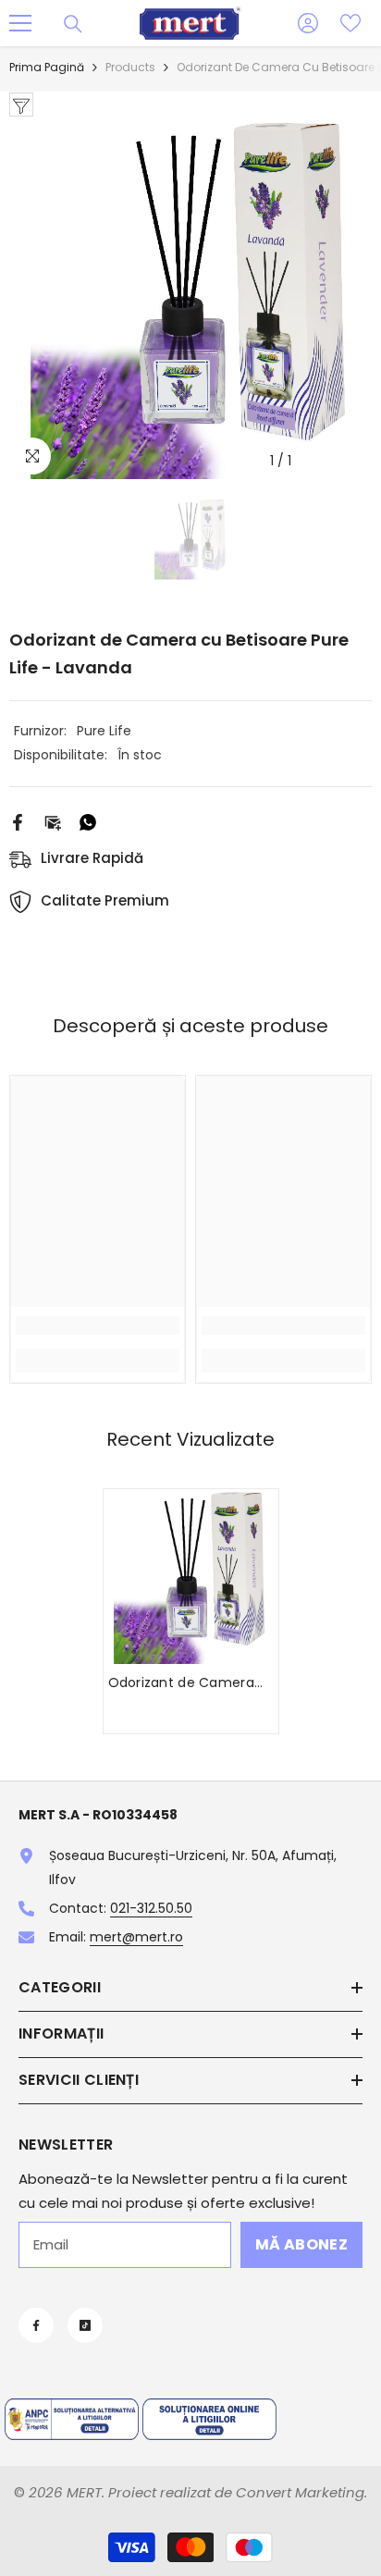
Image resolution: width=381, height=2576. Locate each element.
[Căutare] (73, 24)
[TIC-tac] (85, 2325)
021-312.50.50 (151, 1908)
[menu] (20, 23)
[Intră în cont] (308, 23)
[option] (190, 298)
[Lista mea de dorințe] (350, 23)
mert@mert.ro (136, 1937)
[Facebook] (18, 821)
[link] (98, 1325)
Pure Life (104, 731)
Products (130, 67)
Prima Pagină (47, 67)
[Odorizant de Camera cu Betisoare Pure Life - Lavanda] (191, 1577)
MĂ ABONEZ (301, 2244)
